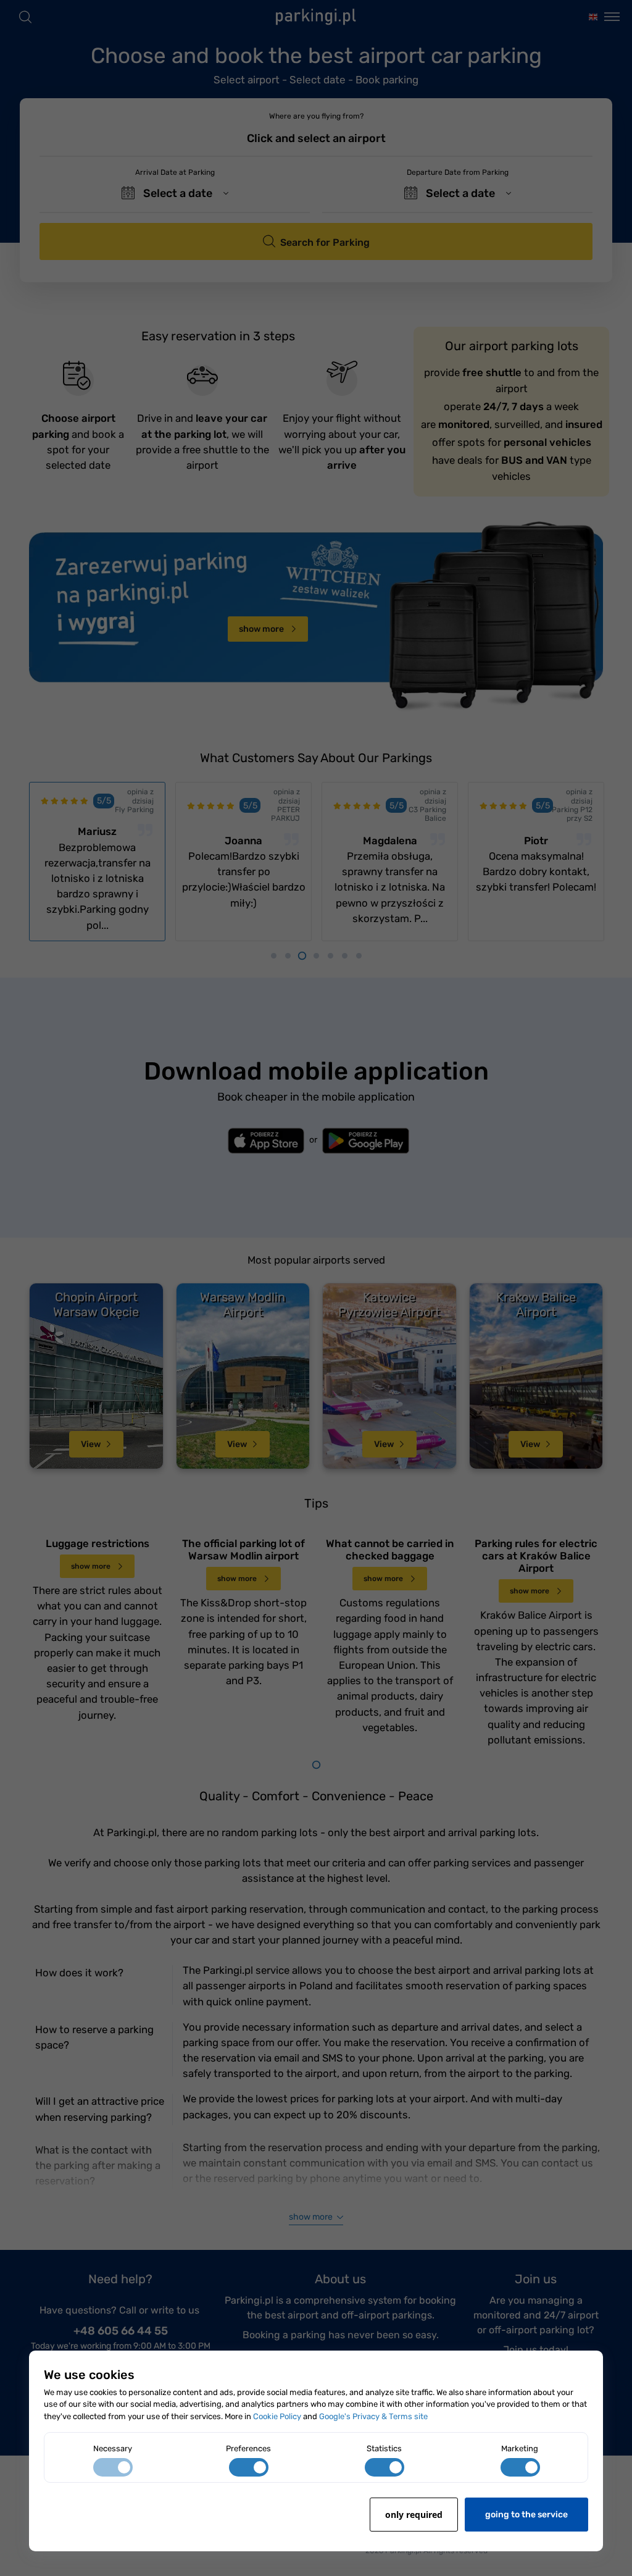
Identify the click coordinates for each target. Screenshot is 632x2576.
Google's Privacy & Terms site (373, 2416)
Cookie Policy (277, 2416)
